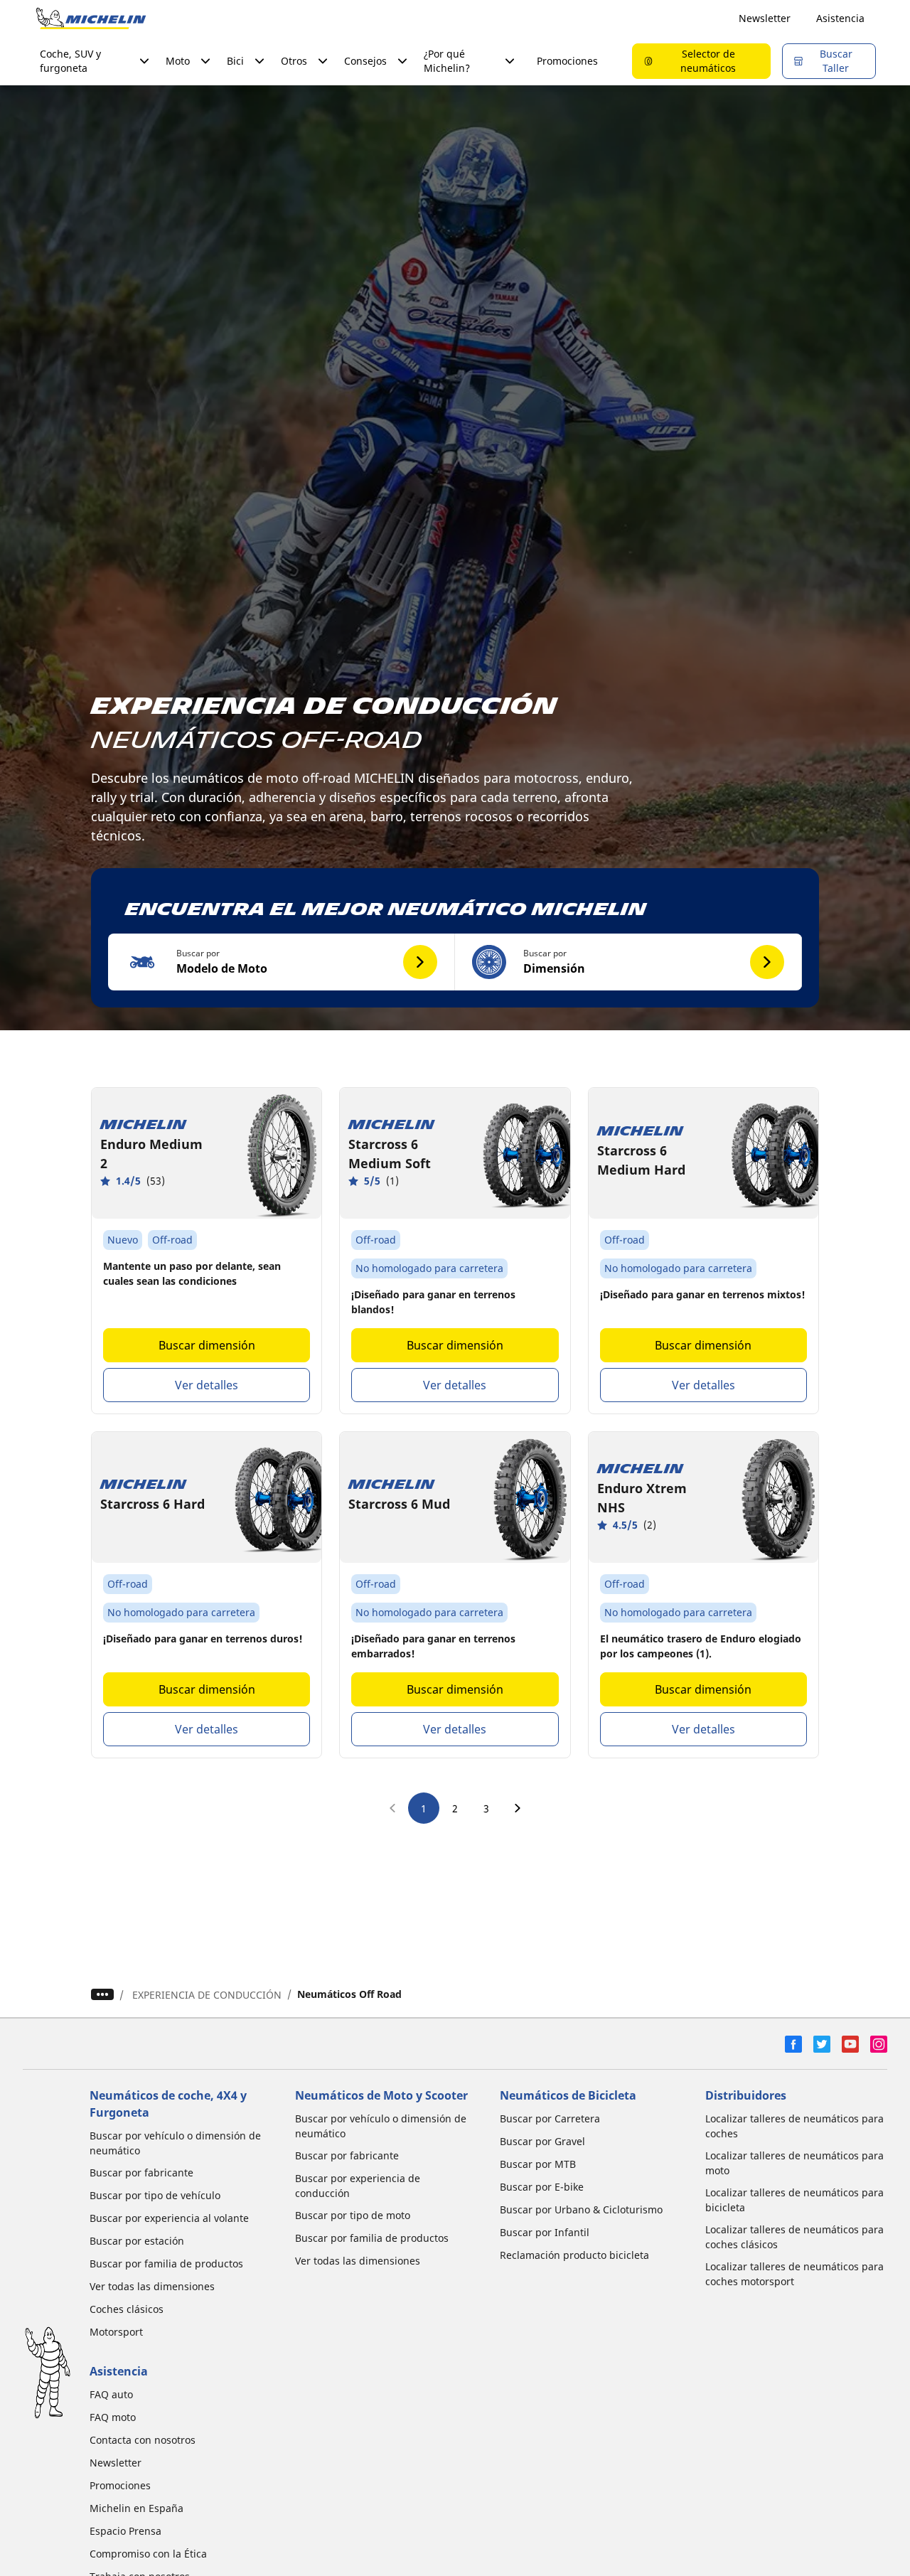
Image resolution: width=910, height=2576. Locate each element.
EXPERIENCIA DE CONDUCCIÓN (207, 1995)
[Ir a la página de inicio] (91, 18)
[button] (282, 962)
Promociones (567, 61)
